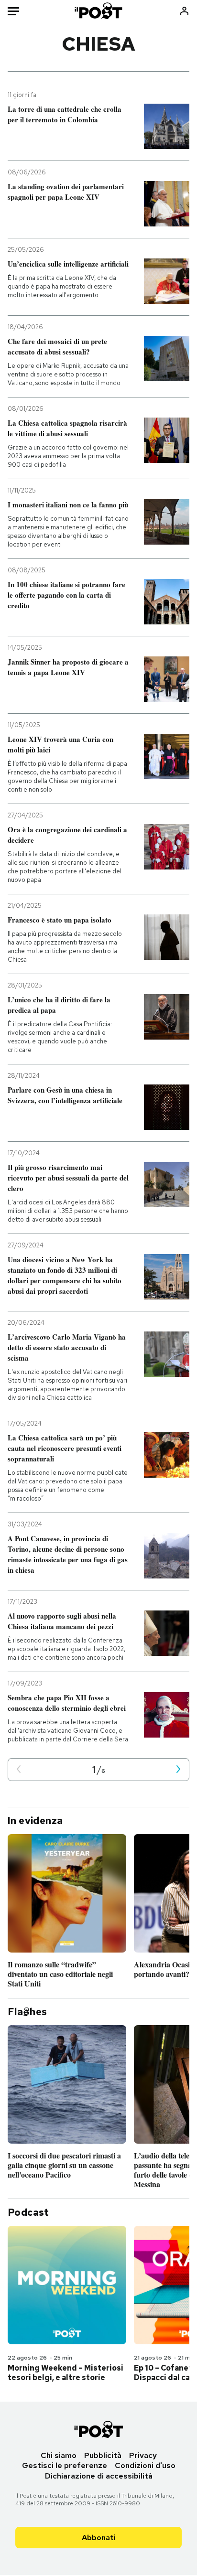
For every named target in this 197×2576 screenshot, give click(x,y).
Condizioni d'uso (145, 2465)
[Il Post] (99, 11)
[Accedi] (184, 11)
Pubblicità (103, 2455)
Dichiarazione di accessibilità (99, 2476)
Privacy (143, 2455)
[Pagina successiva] (178, 1770)
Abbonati (99, 2538)
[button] (19, 1770)
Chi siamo (59, 2455)
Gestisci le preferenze (65, 2465)
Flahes (27, 2012)
